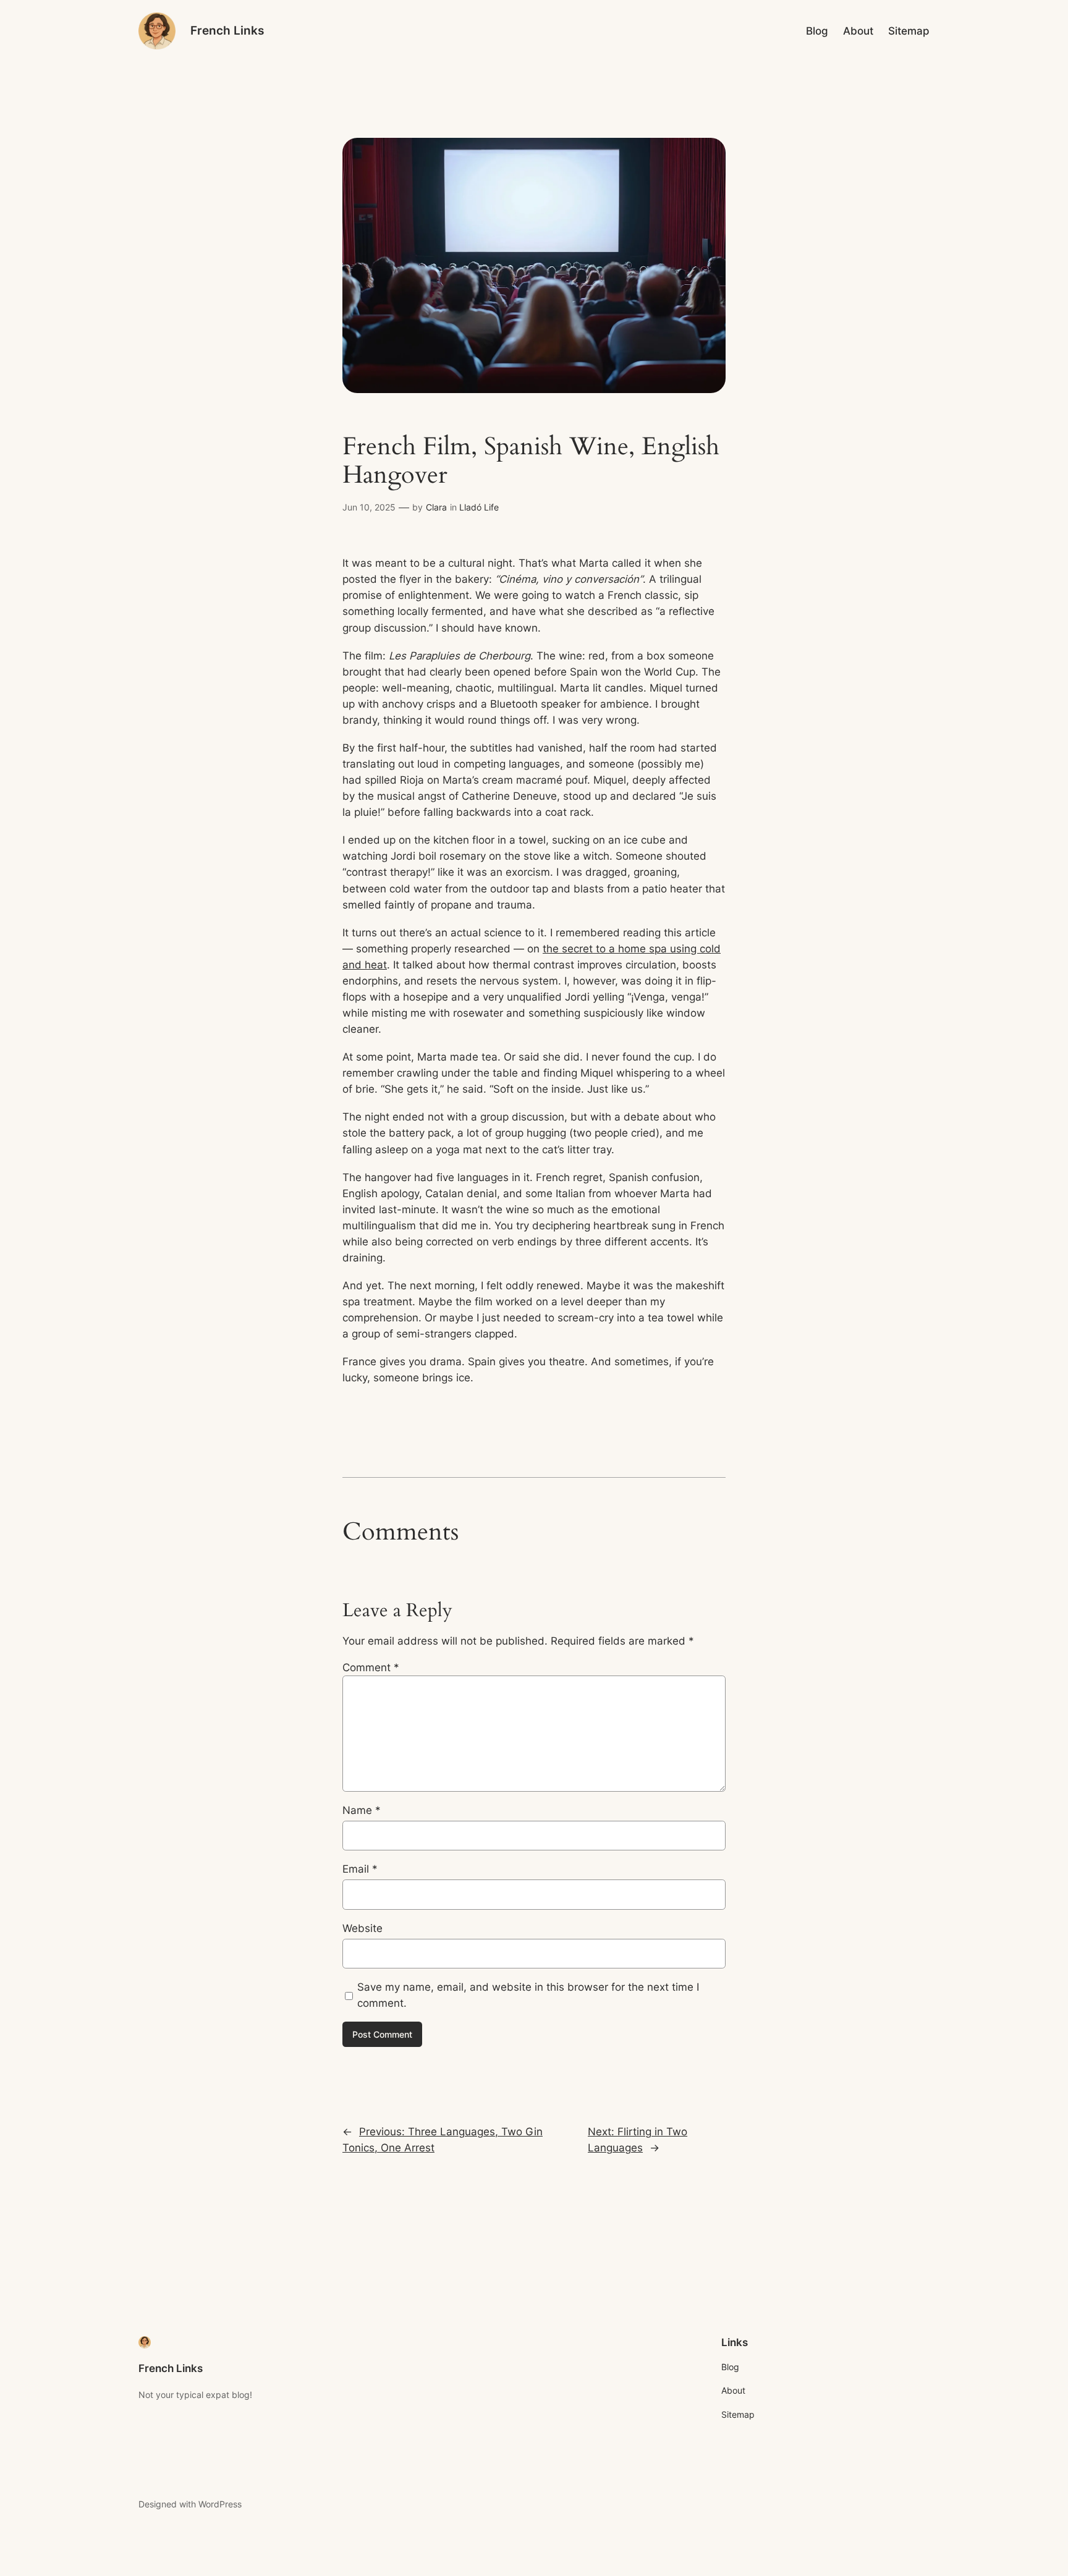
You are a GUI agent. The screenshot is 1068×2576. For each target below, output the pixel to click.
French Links (227, 30)
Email (360, 1869)
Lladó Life (479, 507)
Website (362, 1928)
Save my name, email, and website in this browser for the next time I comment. (528, 1995)
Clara (436, 507)
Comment (371, 1667)
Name (362, 1810)
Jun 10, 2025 (369, 507)
